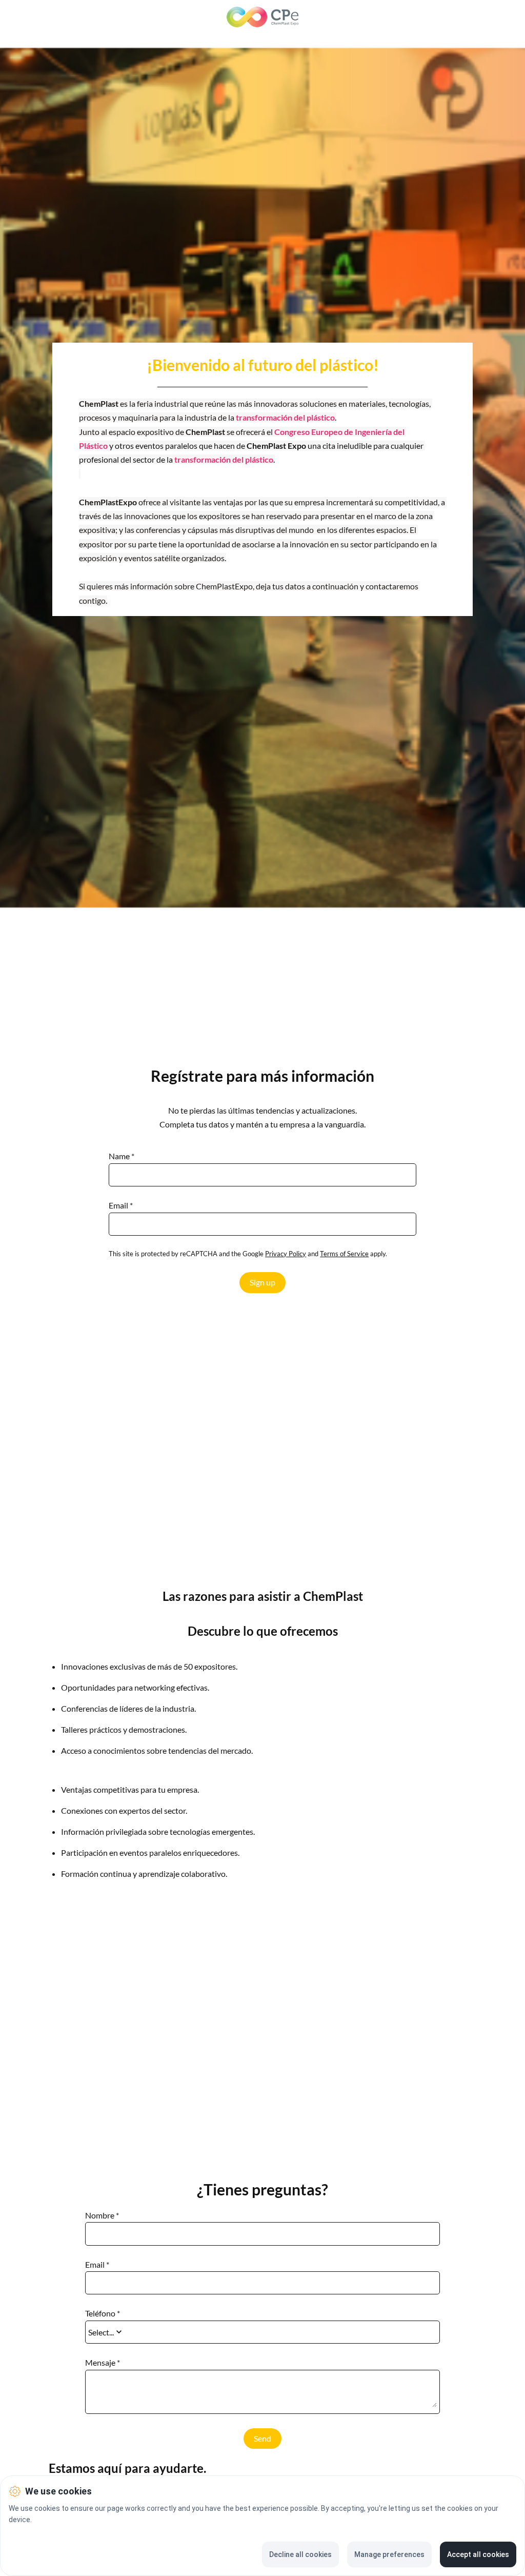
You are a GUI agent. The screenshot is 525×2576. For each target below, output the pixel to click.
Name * (122, 1156)
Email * (121, 1205)
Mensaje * (103, 2363)
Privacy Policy (286, 1254)
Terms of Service (344, 1254)
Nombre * (102, 2215)
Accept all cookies (478, 2554)
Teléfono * (103, 2313)
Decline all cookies (300, 2554)
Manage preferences (389, 2554)
